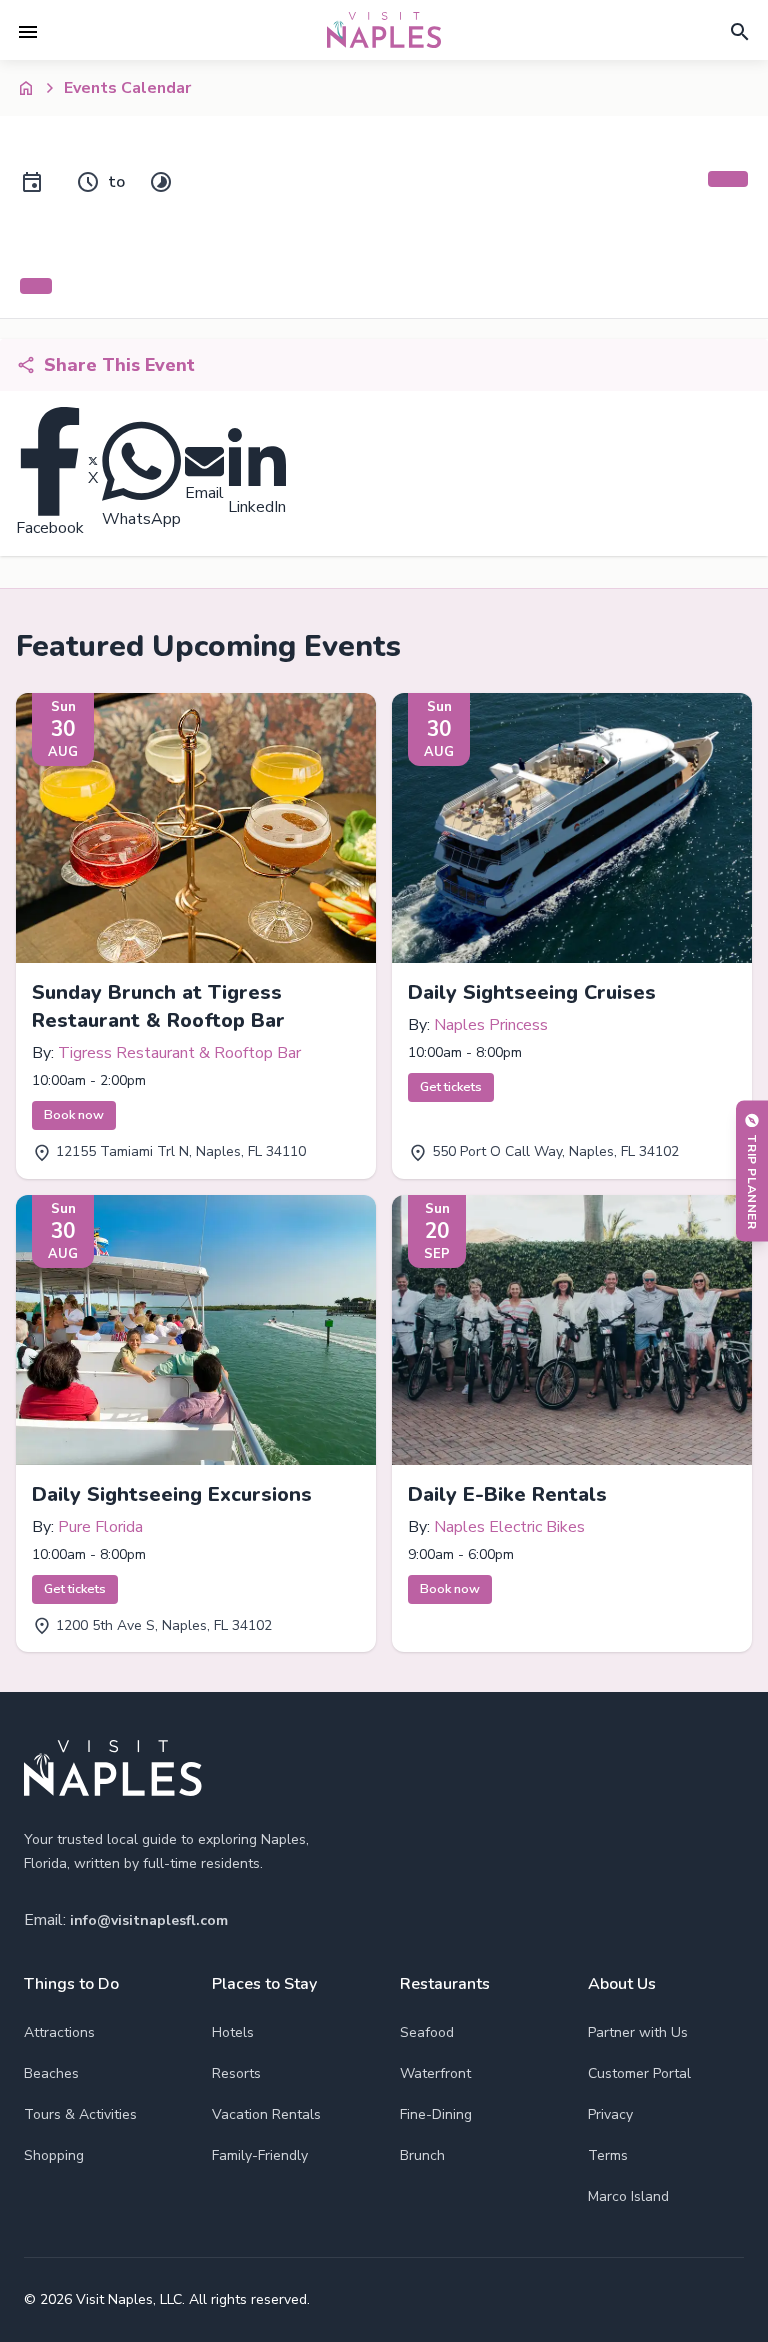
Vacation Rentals (266, 2114)
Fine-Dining (436, 2114)
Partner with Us (638, 2032)
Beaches (51, 2073)
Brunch (422, 2155)
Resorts (236, 2073)
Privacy (610, 2114)
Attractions (59, 2032)
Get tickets (451, 1087)
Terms (608, 2155)
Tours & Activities (80, 2114)
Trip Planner (752, 1181)
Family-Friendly (260, 2155)
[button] (28, 32)
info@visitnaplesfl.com (149, 1920)
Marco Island (628, 2196)
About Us (622, 1984)
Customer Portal (639, 2073)
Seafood (427, 2032)
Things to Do (71, 1984)
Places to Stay (264, 1984)
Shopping (54, 2155)
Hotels (233, 2032)
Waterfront (435, 2073)
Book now (74, 1115)
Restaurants (445, 1984)
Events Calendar (127, 88)
